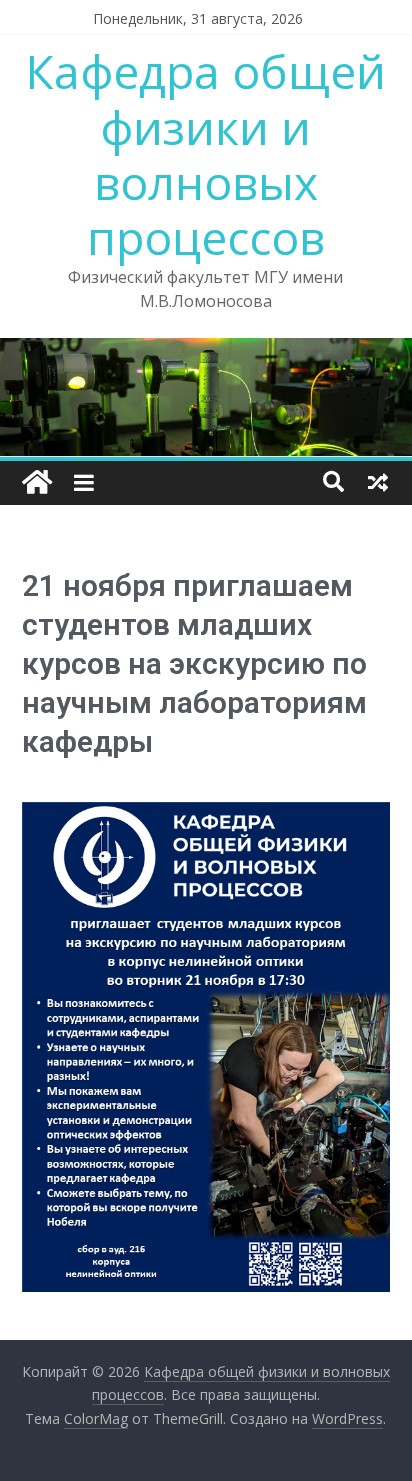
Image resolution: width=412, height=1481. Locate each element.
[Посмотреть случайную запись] (378, 482)
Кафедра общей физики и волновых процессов (206, 154)
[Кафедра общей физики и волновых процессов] (37, 483)
